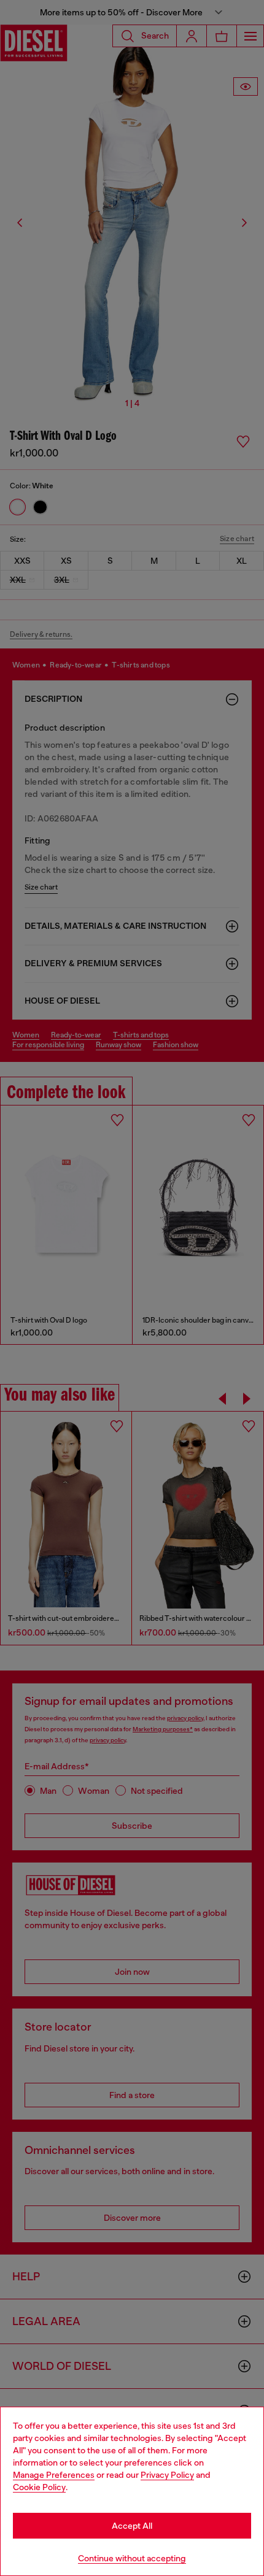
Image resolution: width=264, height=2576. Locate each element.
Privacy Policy (167, 2475)
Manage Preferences (54, 2475)
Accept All (132, 2526)
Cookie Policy (39, 2487)
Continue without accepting (132, 2558)
